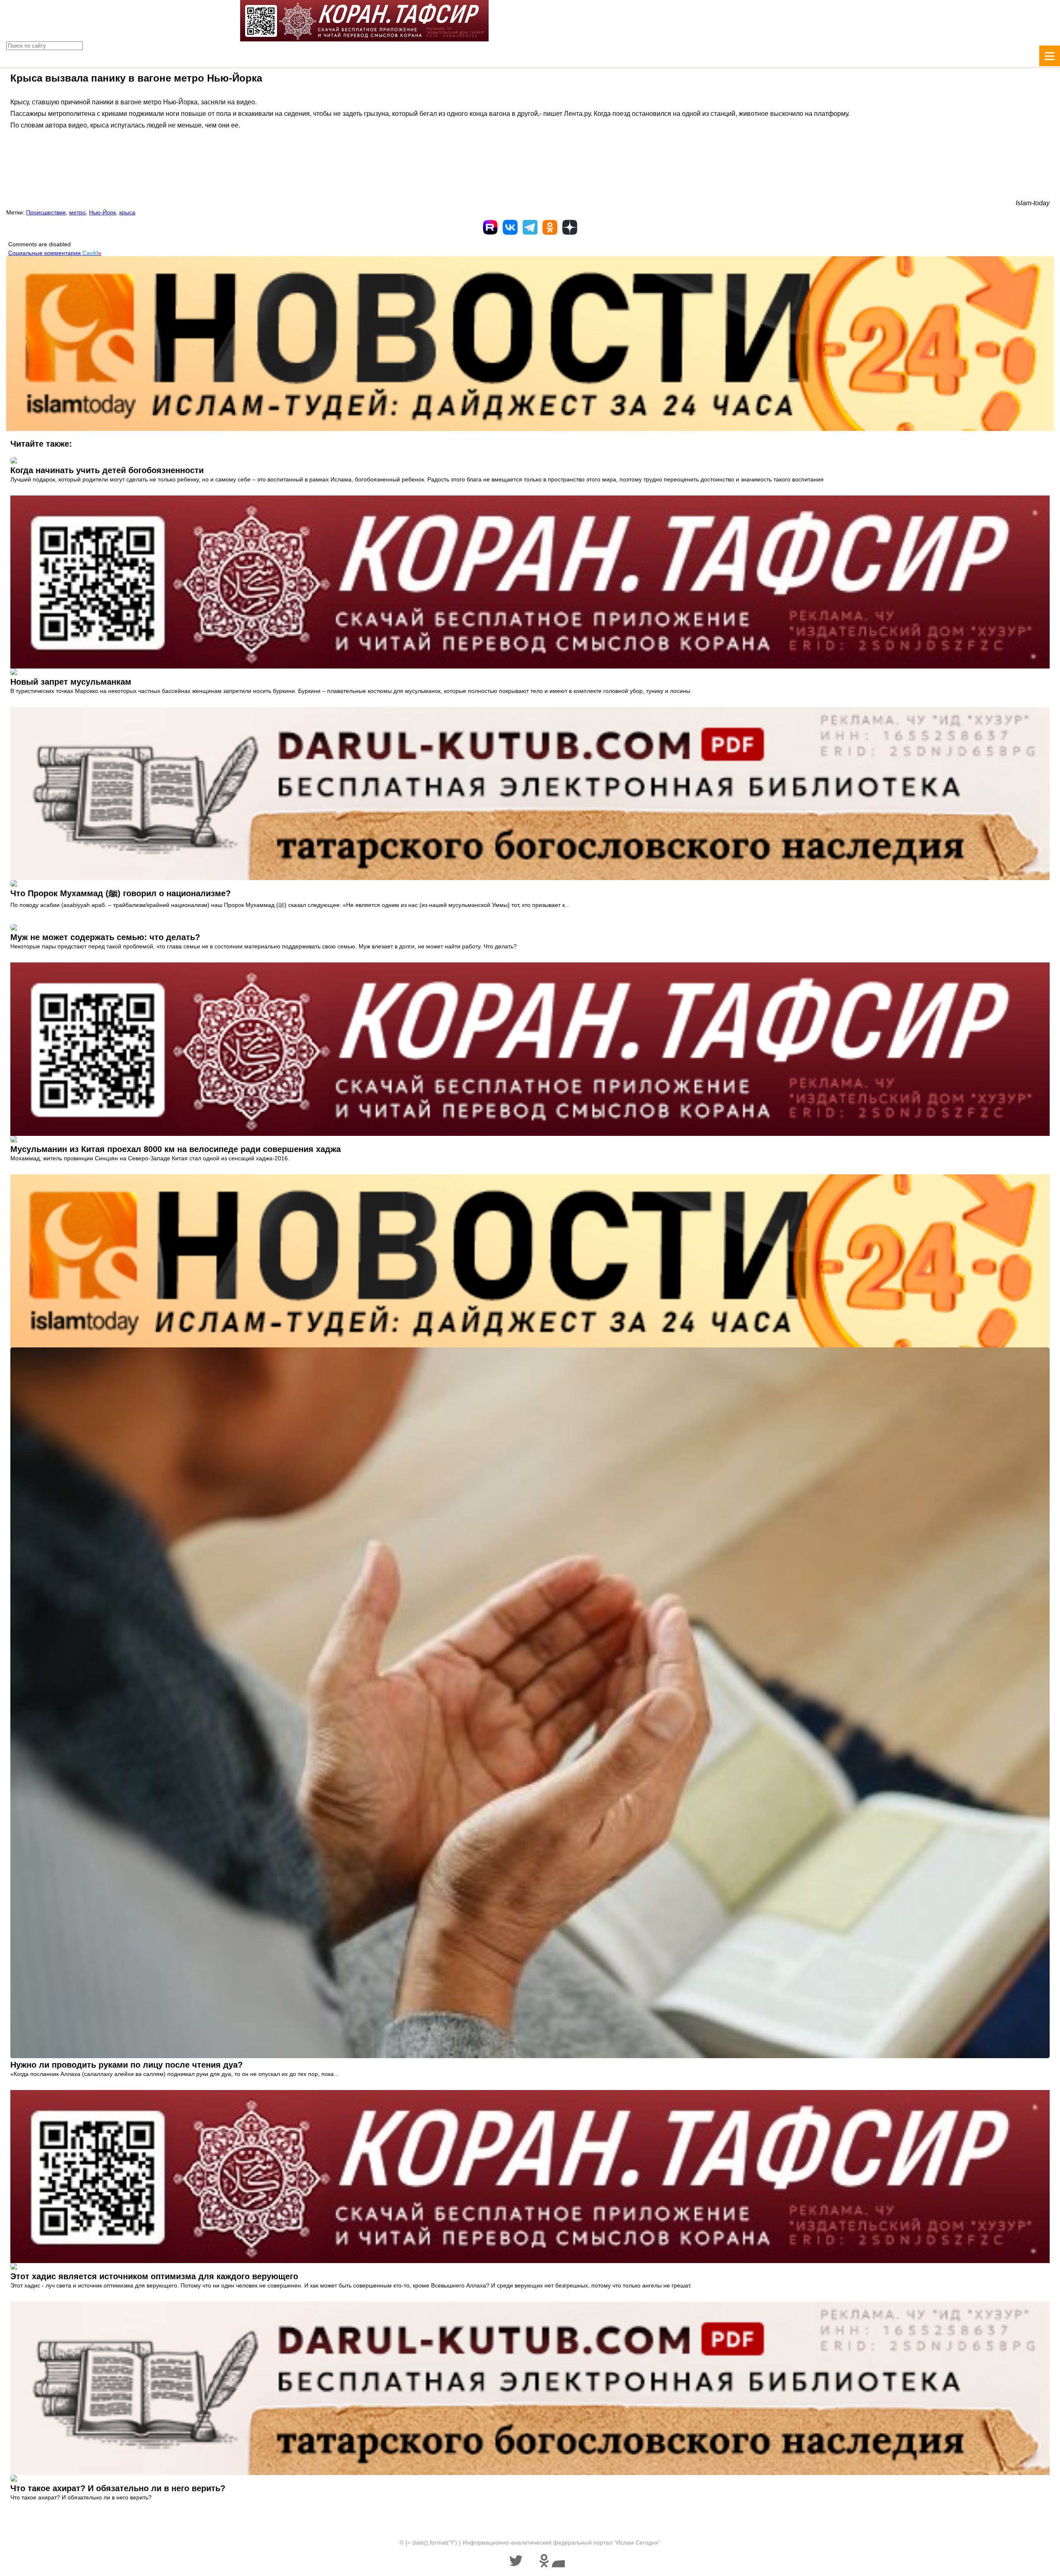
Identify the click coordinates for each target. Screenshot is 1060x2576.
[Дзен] (570, 227)
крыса (127, 212)
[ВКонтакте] (510, 227)
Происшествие (46, 212)
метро (77, 212)
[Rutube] (490, 227)
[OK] (550, 227)
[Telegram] (530, 227)
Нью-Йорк (102, 212)
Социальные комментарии (55, 253)
